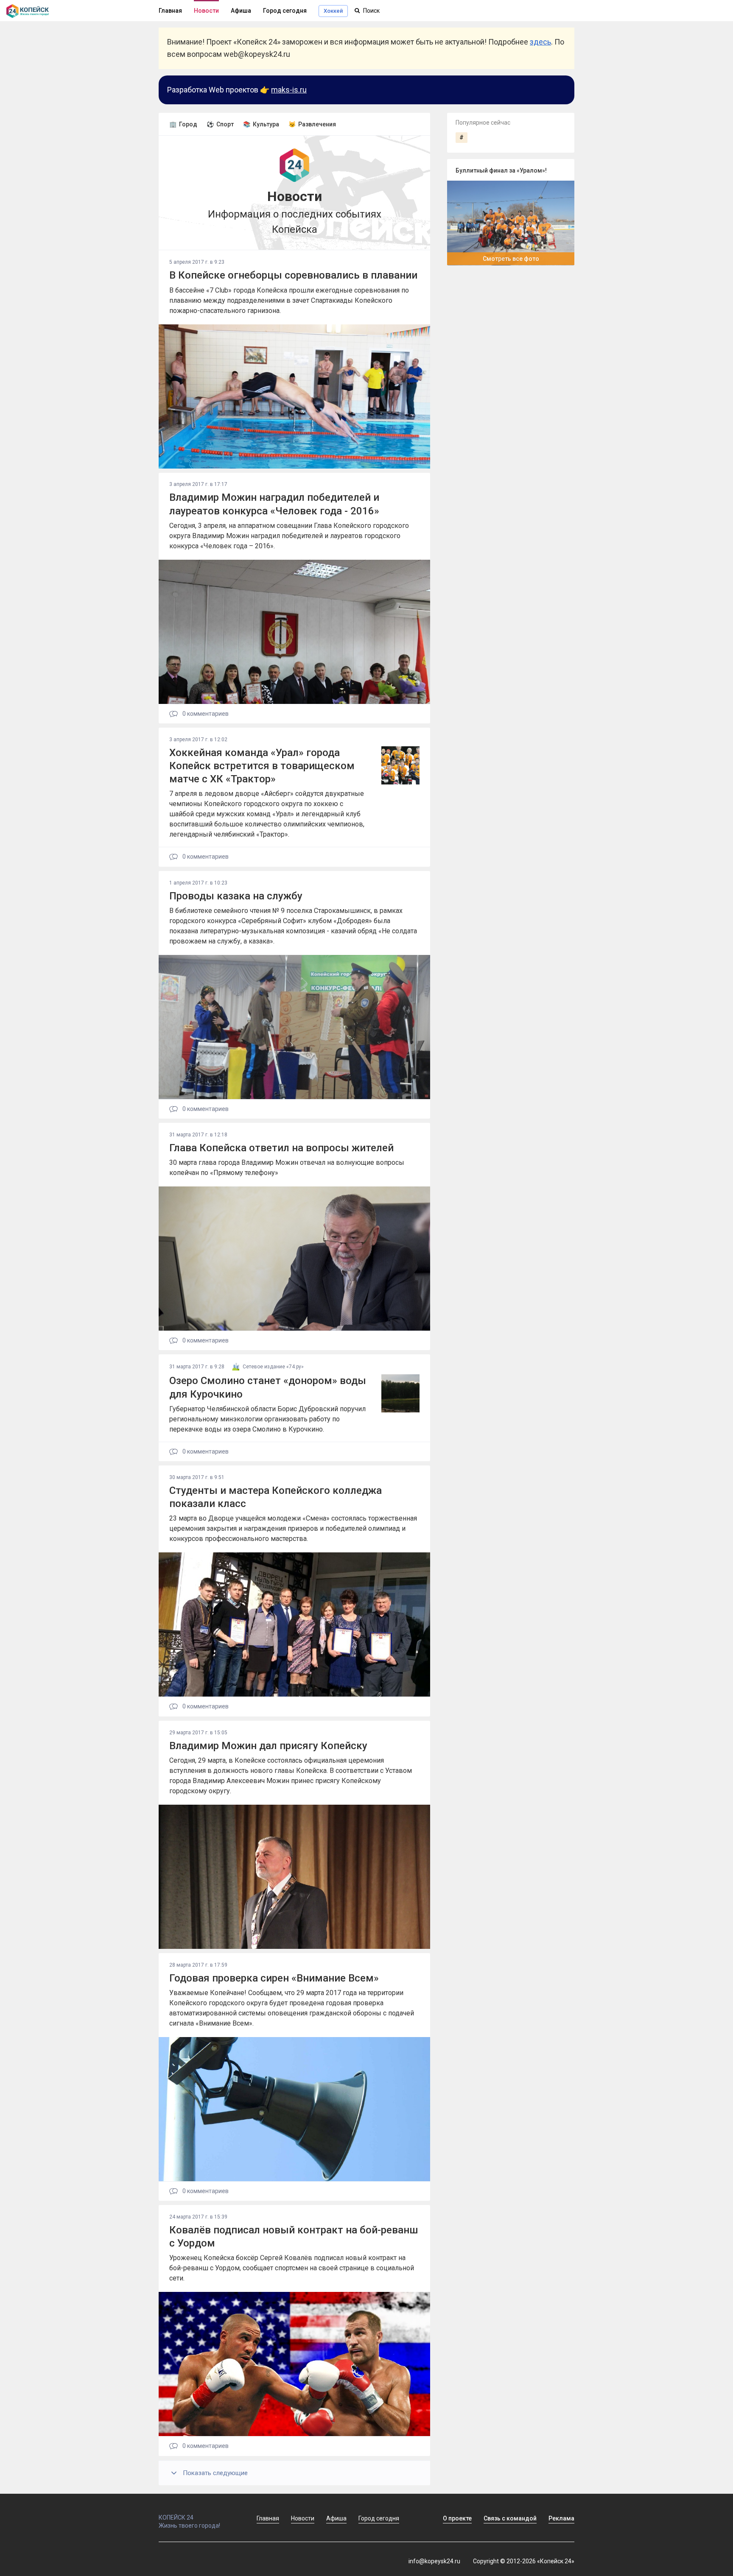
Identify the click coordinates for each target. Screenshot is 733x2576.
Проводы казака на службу (236, 896)
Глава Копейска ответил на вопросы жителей (281, 1148)
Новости (206, 11)
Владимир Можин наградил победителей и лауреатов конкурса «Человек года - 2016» (274, 504)
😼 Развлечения (312, 124)
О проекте (457, 2518)
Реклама (561, 2518)
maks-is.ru (289, 90)
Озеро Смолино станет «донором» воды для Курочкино (268, 1387)
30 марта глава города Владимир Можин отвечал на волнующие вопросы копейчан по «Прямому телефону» (287, 1168)
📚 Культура (261, 124)
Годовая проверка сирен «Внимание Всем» (274, 1978)
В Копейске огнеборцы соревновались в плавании (293, 275)
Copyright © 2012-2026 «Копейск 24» (524, 2561)
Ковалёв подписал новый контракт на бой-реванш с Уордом (294, 2237)
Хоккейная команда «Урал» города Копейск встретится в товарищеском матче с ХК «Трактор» (262, 766)
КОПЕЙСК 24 (176, 2517)
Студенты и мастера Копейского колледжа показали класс (276, 1497)
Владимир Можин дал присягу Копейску (268, 1746)
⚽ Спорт (220, 124)
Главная (170, 11)
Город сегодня (285, 11)
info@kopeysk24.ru (434, 2561)
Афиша (241, 11)
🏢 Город (183, 124)
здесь (540, 42)
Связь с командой (510, 2518)
